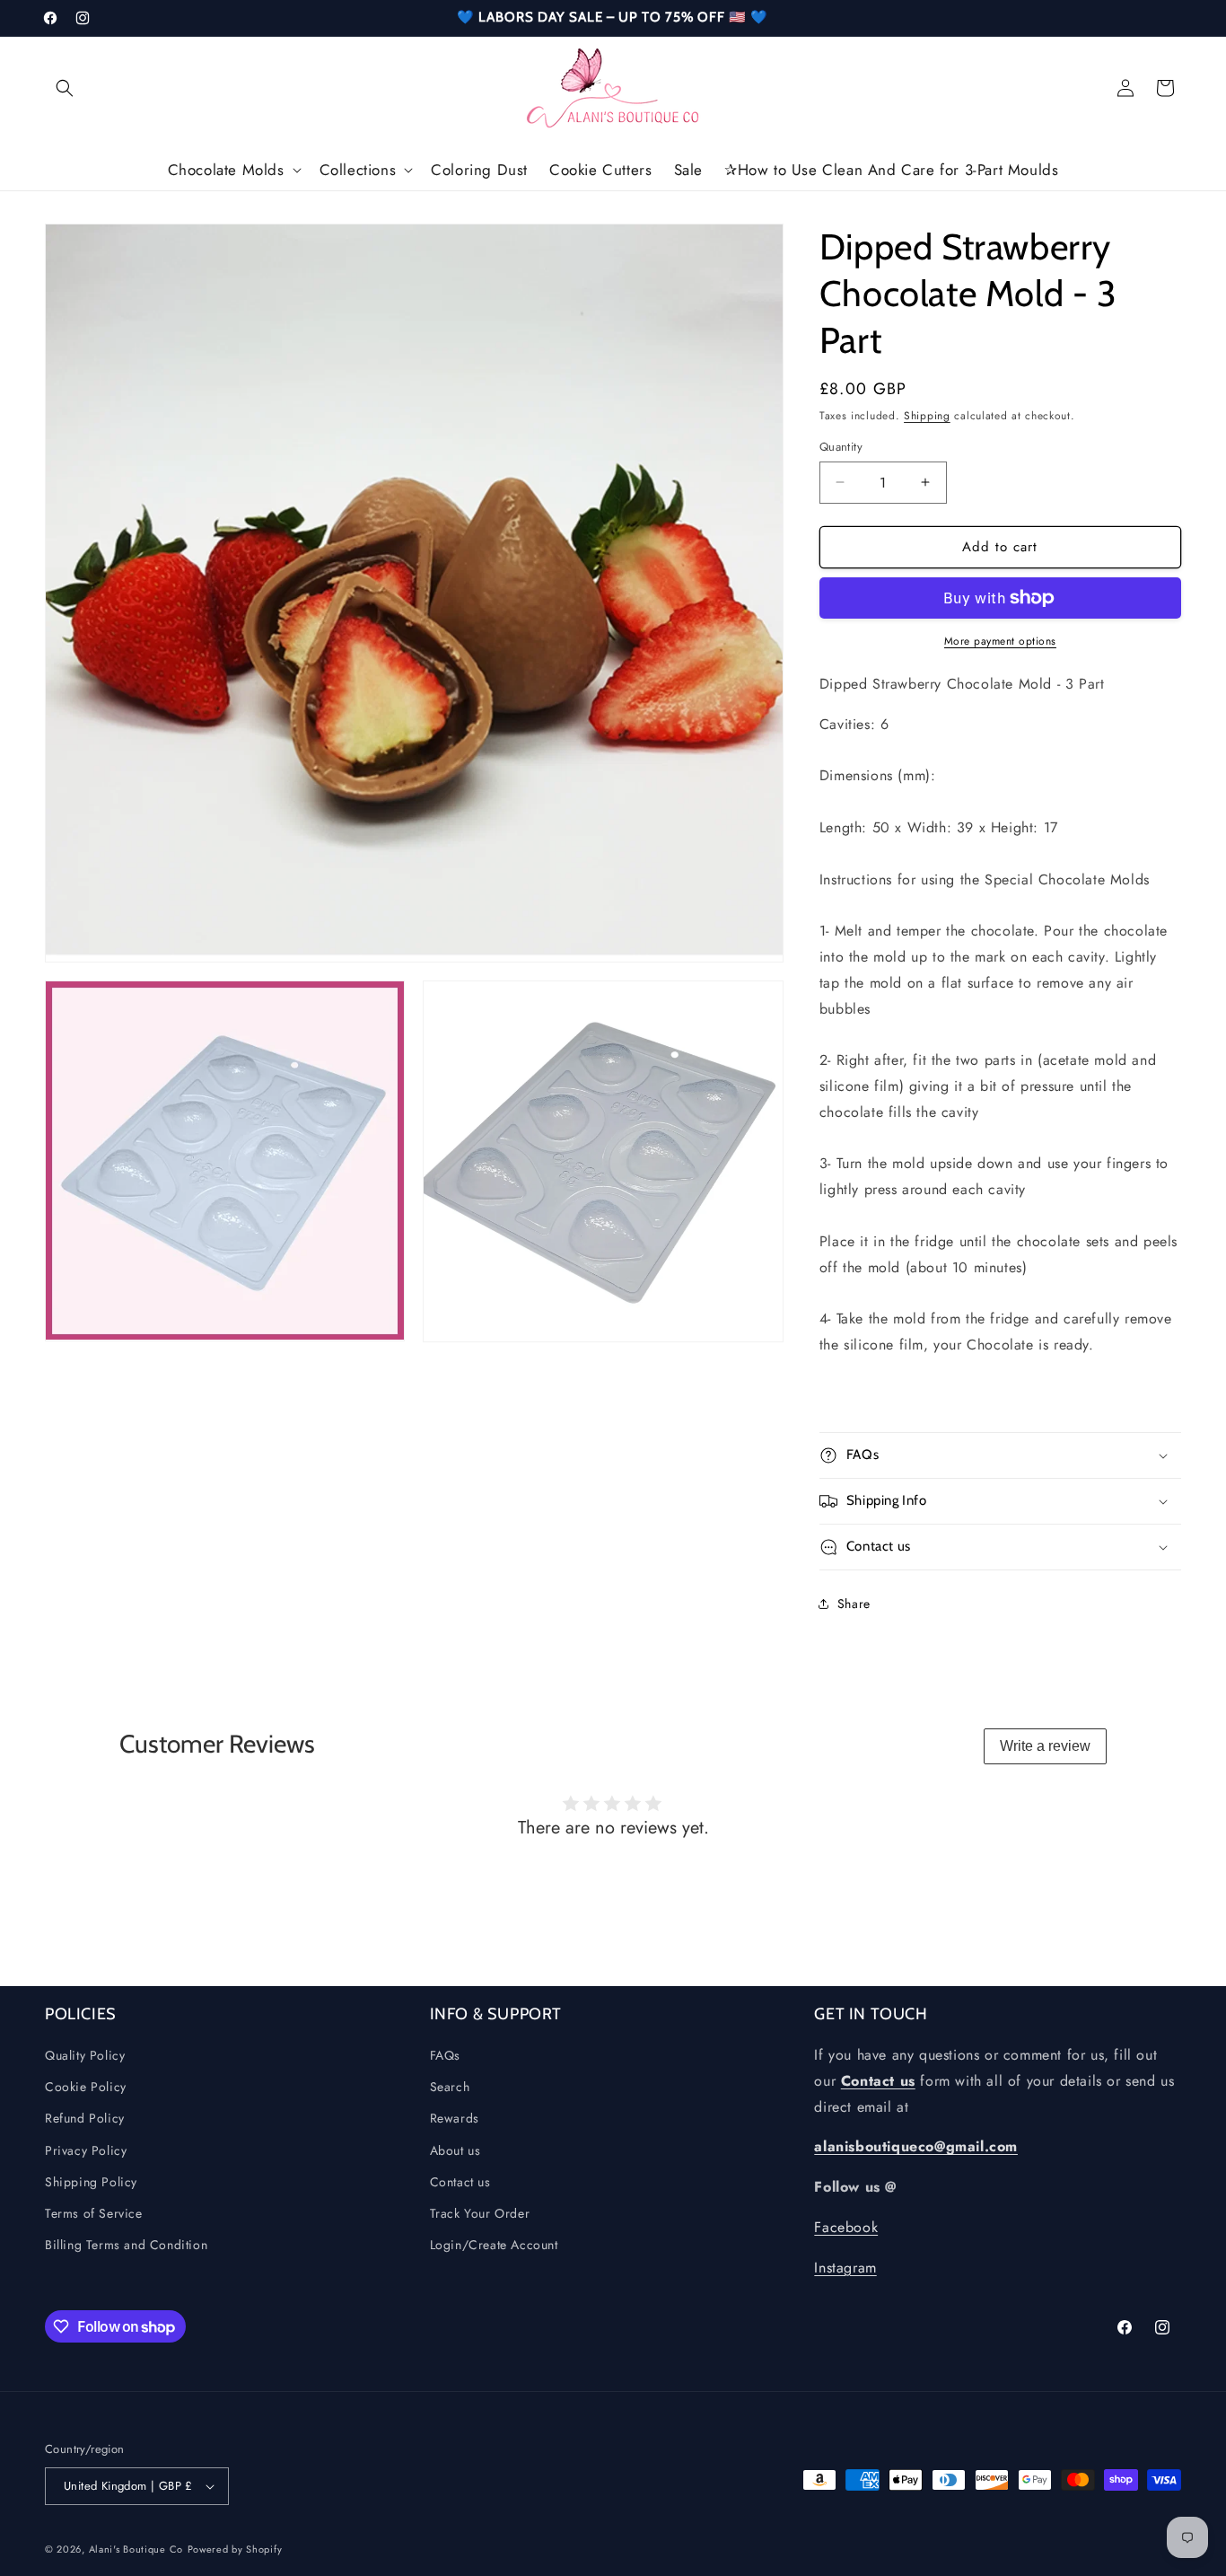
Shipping (927, 416)
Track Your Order (480, 2214)
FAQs (445, 2056)
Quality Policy (85, 2056)
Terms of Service (94, 2214)
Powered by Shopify (235, 2549)
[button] (65, 88)
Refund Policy (85, 2119)
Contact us (460, 2182)
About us (455, 2150)
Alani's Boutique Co (136, 2549)
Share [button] (854, 1604)
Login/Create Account (494, 2246)
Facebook (846, 2228)
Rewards (455, 2119)
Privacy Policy (86, 2150)
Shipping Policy (91, 2182)
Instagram (845, 2268)
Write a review (1045, 1746)
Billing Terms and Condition (126, 2246)
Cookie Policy (86, 2088)
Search (450, 2088)
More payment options (1000, 641)
